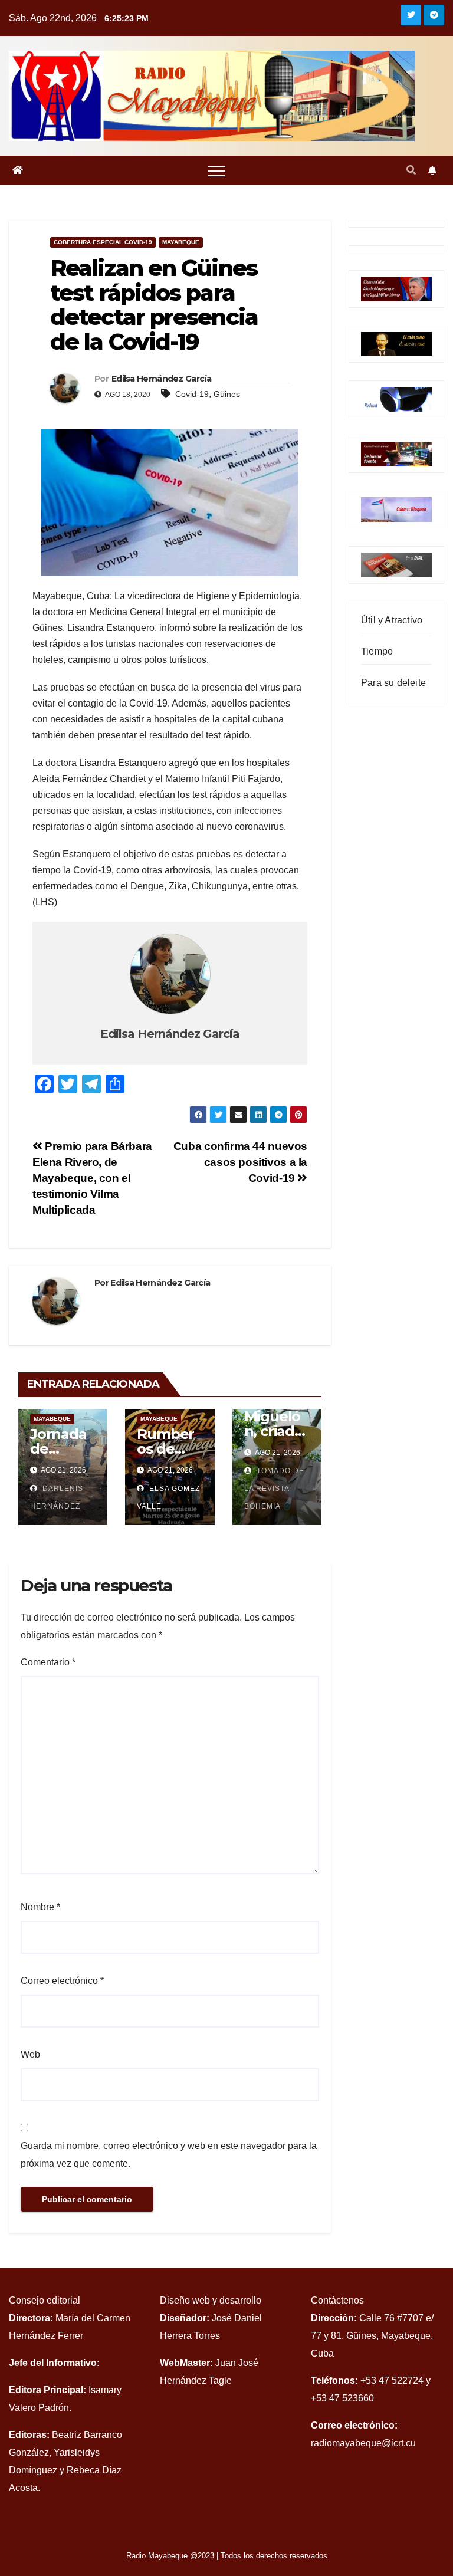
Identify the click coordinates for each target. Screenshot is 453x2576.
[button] (411, 170)
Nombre (40, 1907)
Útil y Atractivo (392, 620)
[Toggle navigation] (216, 170)
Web (30, 2054)
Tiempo (377, 651)
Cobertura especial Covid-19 (103, 242)
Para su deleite (393, 683)
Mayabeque (181, 242)
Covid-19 (192, 394)
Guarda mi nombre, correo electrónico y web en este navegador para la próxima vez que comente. (169, 2155)
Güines (227, 394)
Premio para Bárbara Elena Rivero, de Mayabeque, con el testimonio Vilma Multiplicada (92, 1178)
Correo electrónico (62, 1981)
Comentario (48, 1662)
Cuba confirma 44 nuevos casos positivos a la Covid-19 (240, 1162)
